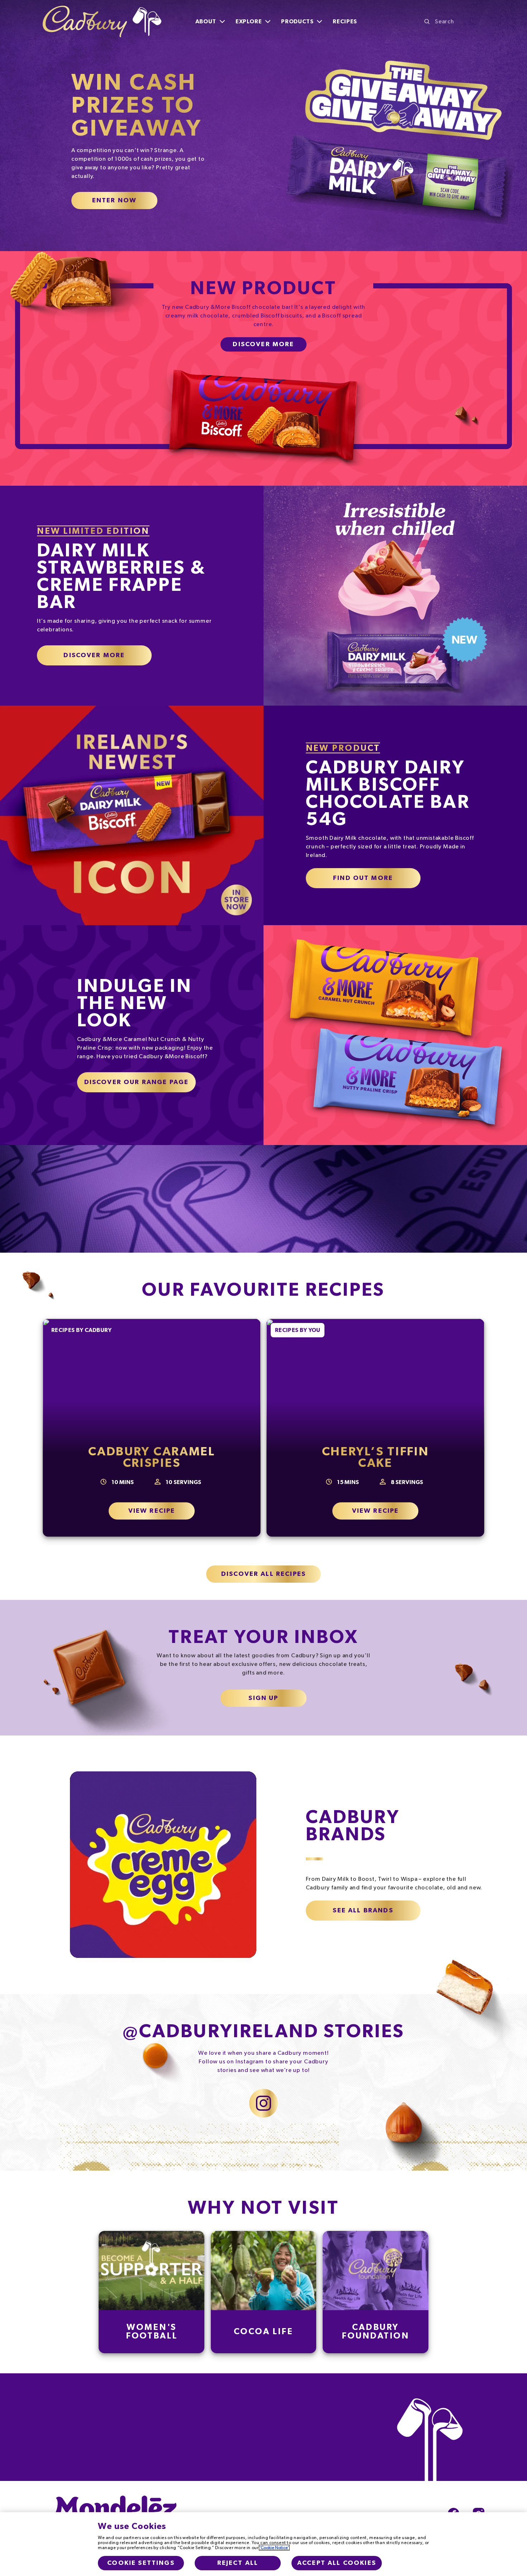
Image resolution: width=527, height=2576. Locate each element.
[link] (152, 2292)
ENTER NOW (114, 201)
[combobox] (454, 22)
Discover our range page (137, 1082)
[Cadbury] (102, 22)
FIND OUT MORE (363, 878)
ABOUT (206, 22)
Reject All (238, 2563)
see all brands (363, 1911)
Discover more (263, 344)
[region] (263, 2544)
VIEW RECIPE (152, 1511)
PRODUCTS (297, 22)
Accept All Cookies (337, 2563)
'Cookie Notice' (274, 2548)
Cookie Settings (141, 2563)
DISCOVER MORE (94, 655)
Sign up (263, 1698)
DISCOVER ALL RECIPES (263, 1574)
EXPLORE (249, 22)
